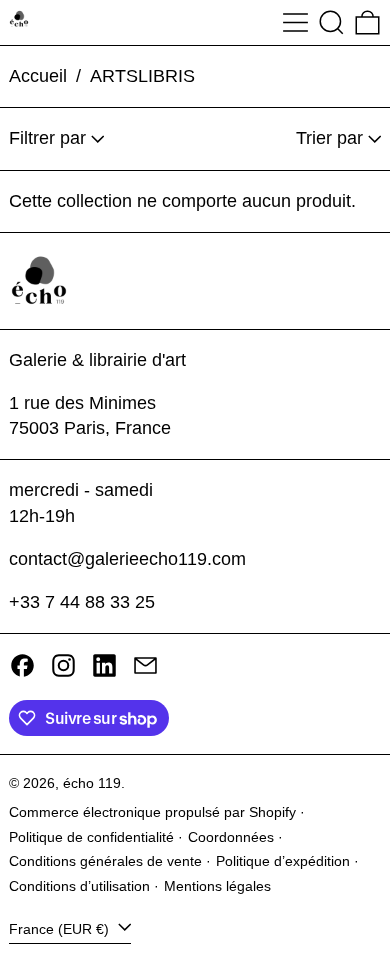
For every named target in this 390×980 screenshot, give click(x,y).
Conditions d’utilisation (79, 886)
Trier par (329, 138)
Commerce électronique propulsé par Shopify (152, 812)
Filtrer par (47, 138)
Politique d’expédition (283, 861)
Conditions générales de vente (105, 861)
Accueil (38, 76)
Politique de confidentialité (91, 837)
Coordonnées (231, 837)
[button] (331, 22)
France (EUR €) (61, 929)
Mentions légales (217, 886)
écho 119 (92, 783)
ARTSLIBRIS (142, 76)
